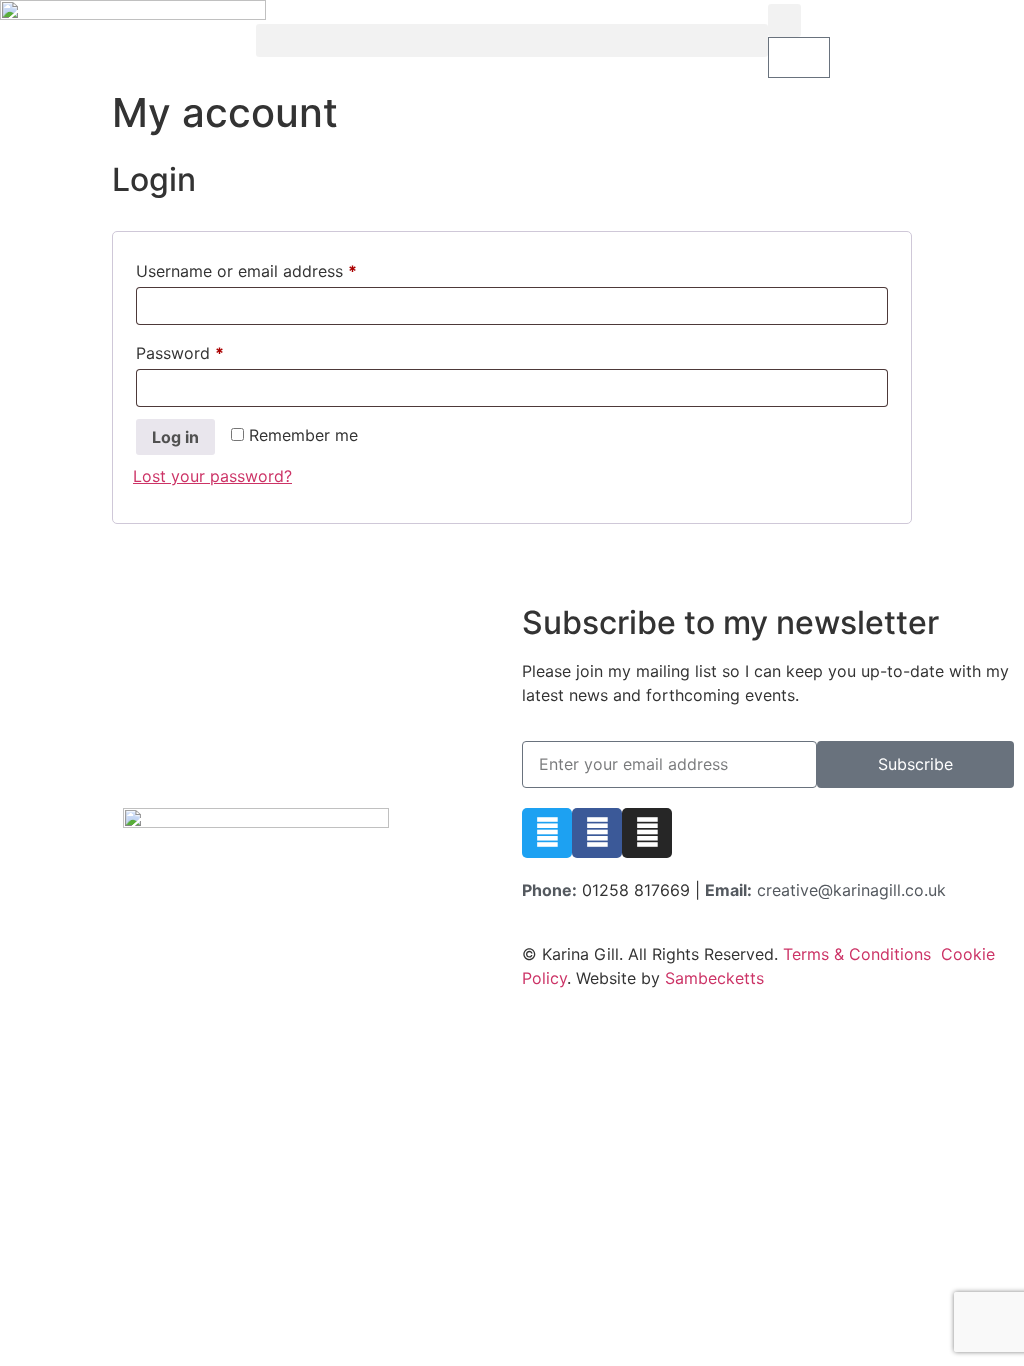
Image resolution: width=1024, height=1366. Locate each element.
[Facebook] (597, 833)
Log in (175, 437)
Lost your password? (212, 476)
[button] (512, 40)
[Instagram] (647, 833)
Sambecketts (714, 978)
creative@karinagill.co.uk (851, 890)
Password (213, 350)
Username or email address (279, 268)
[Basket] (799, 57)
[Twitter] (547, 833)
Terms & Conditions (857, 954)
